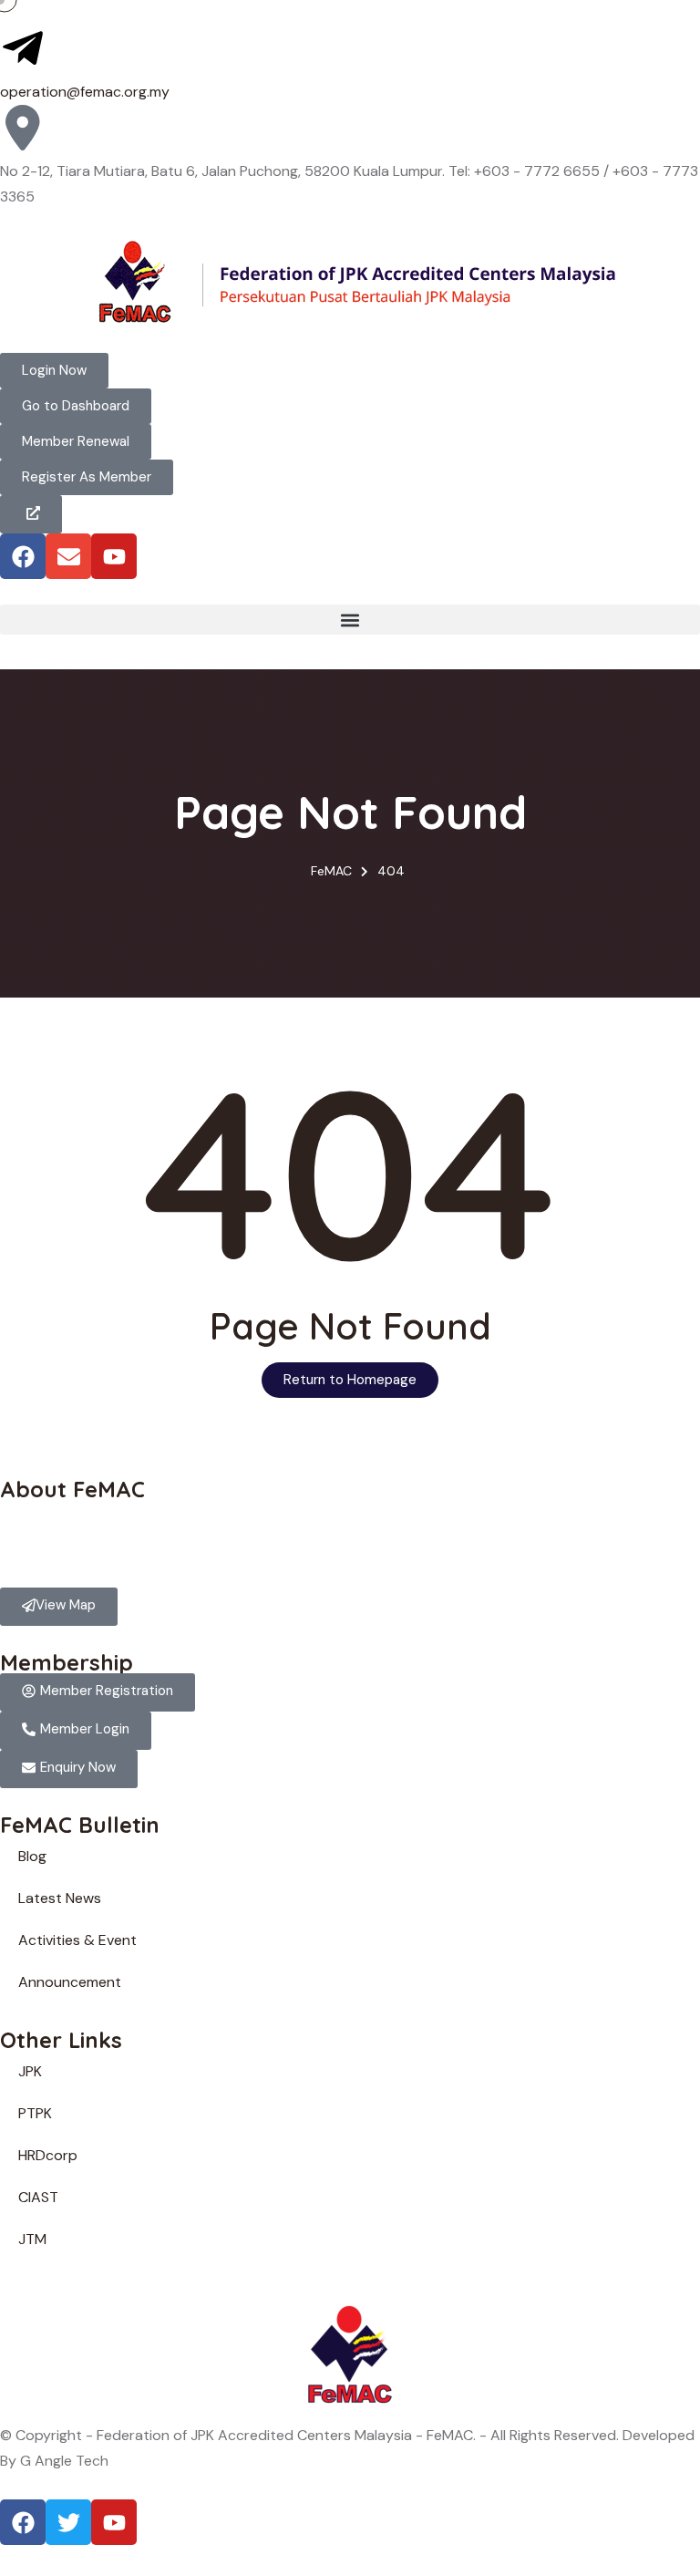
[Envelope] (68, 556)
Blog (32, 1856)
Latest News (60, 1898)
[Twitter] (68, 2522)
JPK (30, 2071)
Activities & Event (77, 1940)
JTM (32, 2239)
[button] (350, 620)
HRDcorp (48, 2155)
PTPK (35, 2113)
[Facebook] (23, 556)
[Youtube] (114, 556)
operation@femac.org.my (85, 92)
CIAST (38, 2197)
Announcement (70, 1982)
